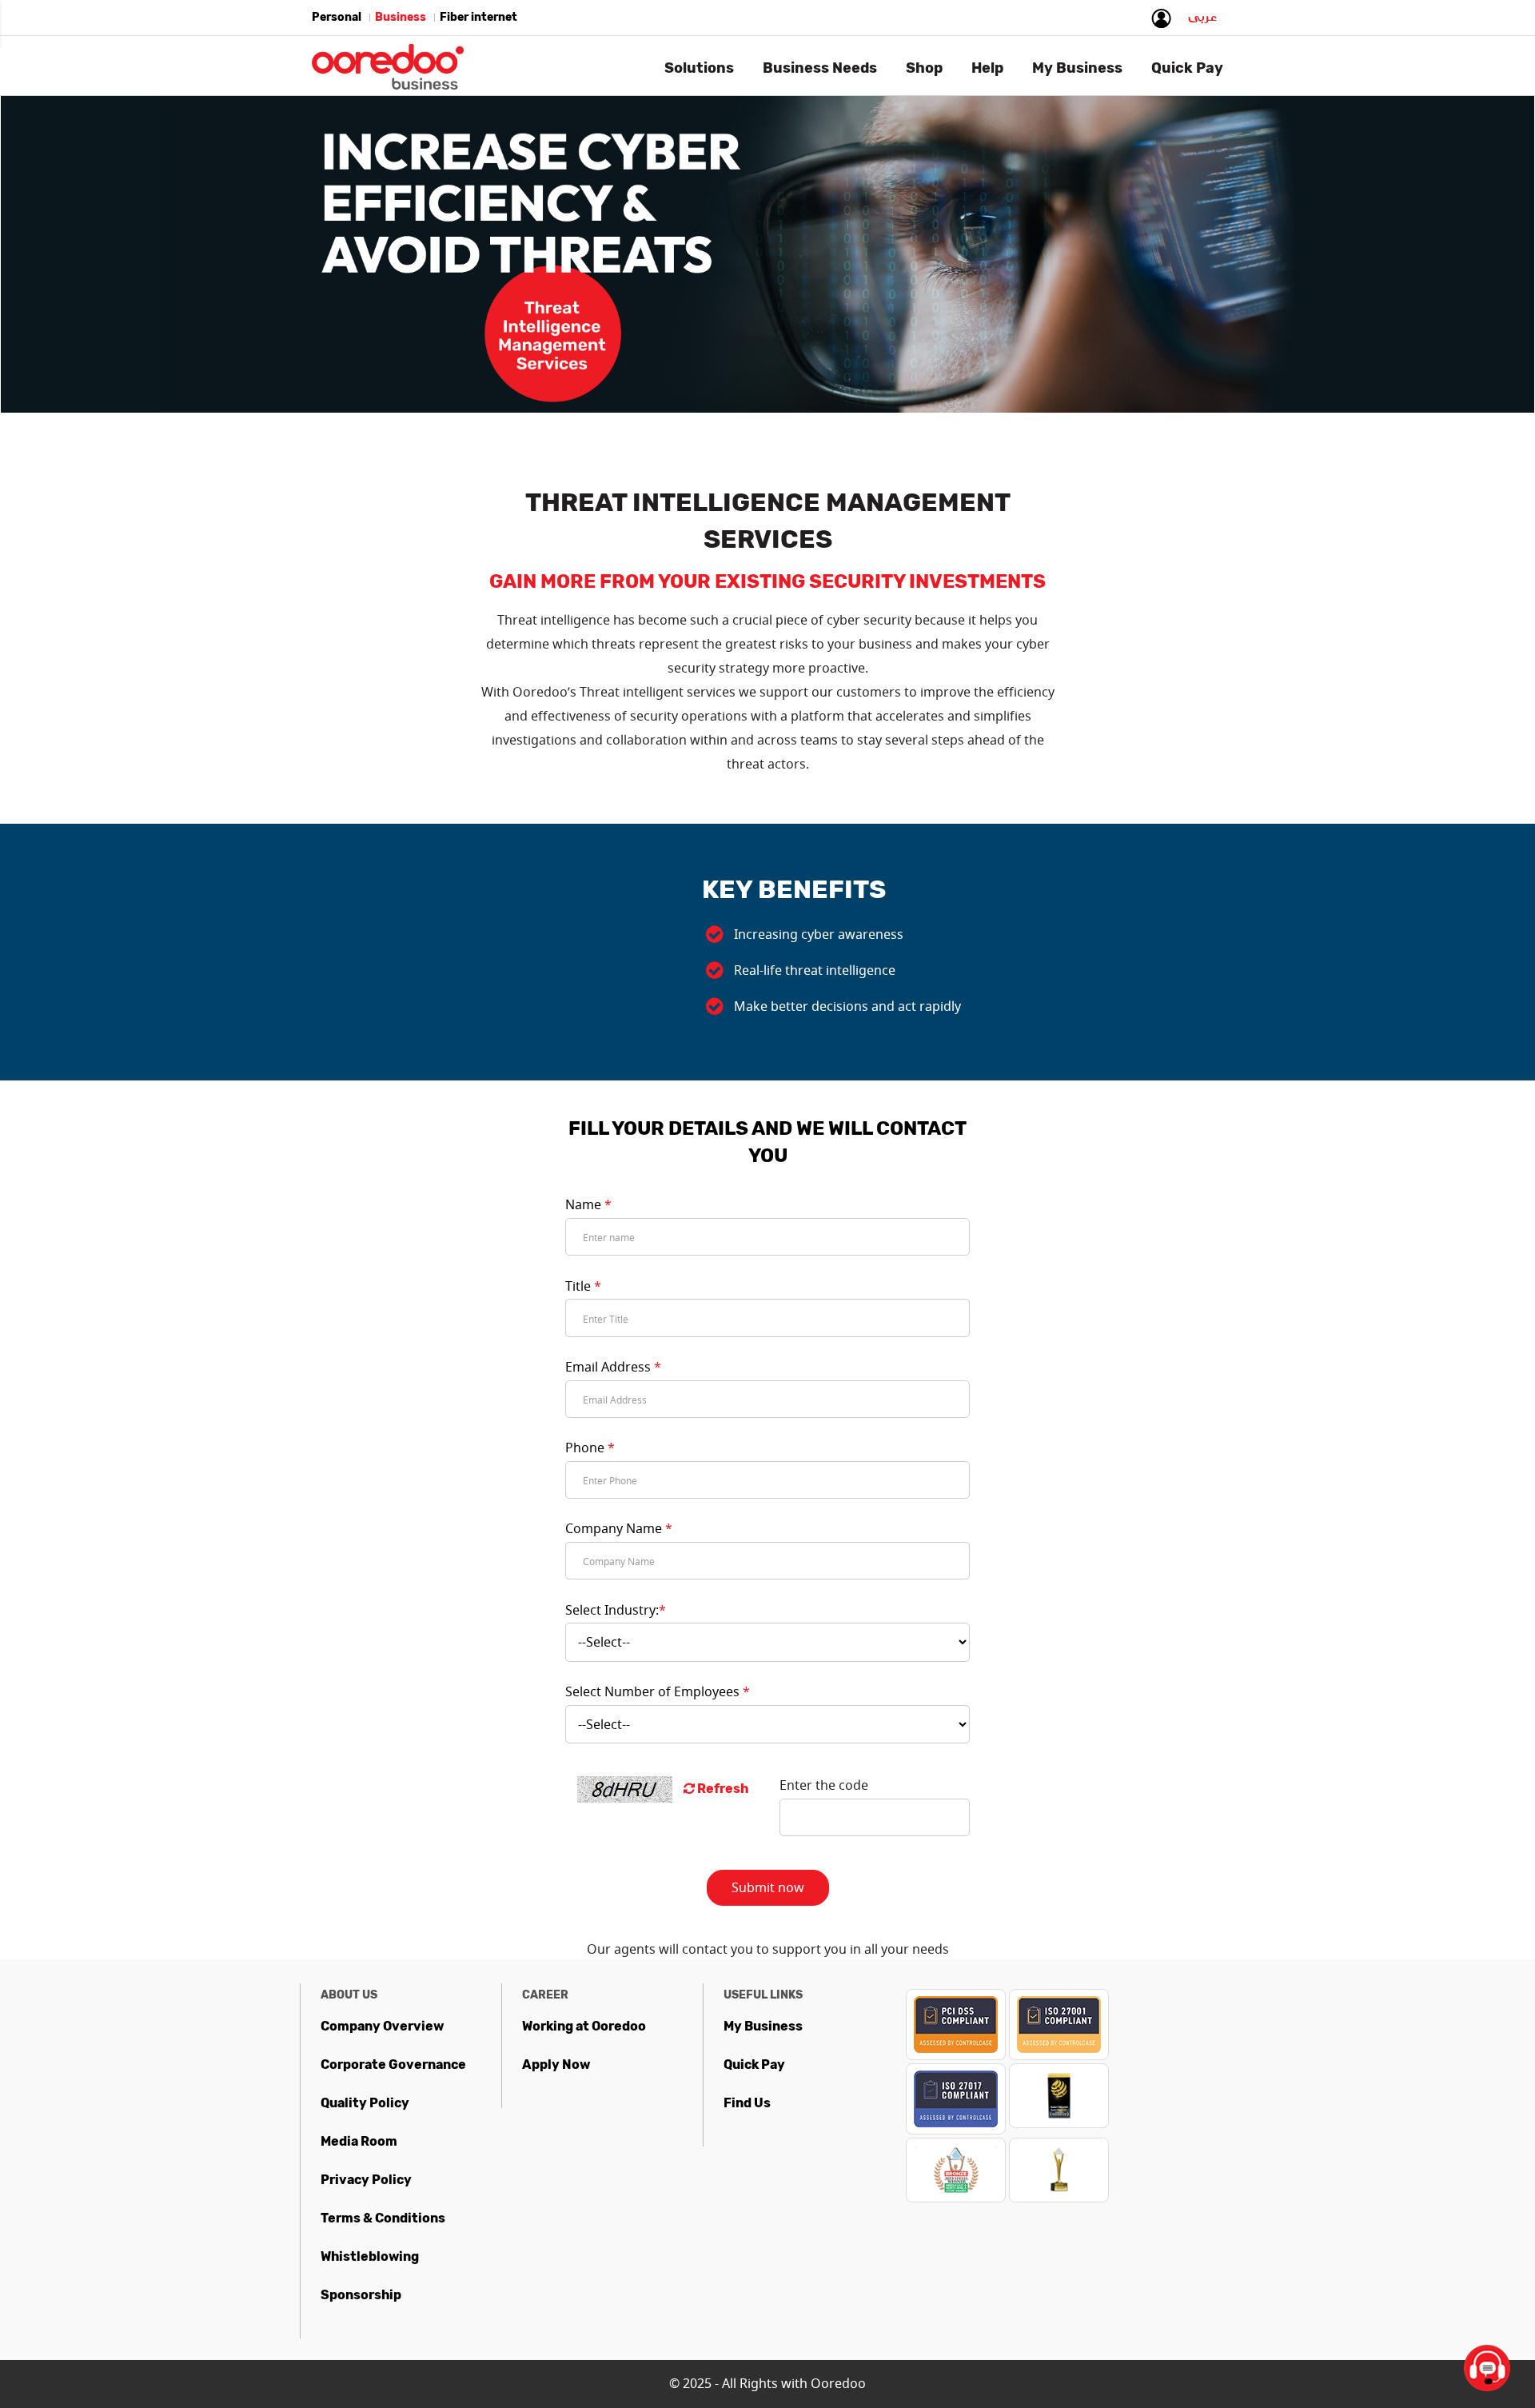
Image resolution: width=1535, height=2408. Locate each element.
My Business (763, 2026)
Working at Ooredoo (584, 2026)
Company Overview (382, 2026)
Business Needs (820, 68)
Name (588, 1204)
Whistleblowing (370, 2256)
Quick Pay (754, 2065)
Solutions (699, 68)
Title (583, 1286)
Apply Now (556, 2065)
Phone (590, 1448)
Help (987, 68)
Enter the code (824, 1785)
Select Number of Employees (658, 1691)
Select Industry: (616, 1610)
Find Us (747, 2103)
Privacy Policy (366, 2180)
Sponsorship (361, 2295)
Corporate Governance (393, 2065)
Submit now (768, 1887)
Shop (924, 68)
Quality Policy (365, 2103)
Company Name (619, 1528)
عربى (1202, 21)
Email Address (613, 1367)
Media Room (359, 2141)
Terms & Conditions (383, 2218)
